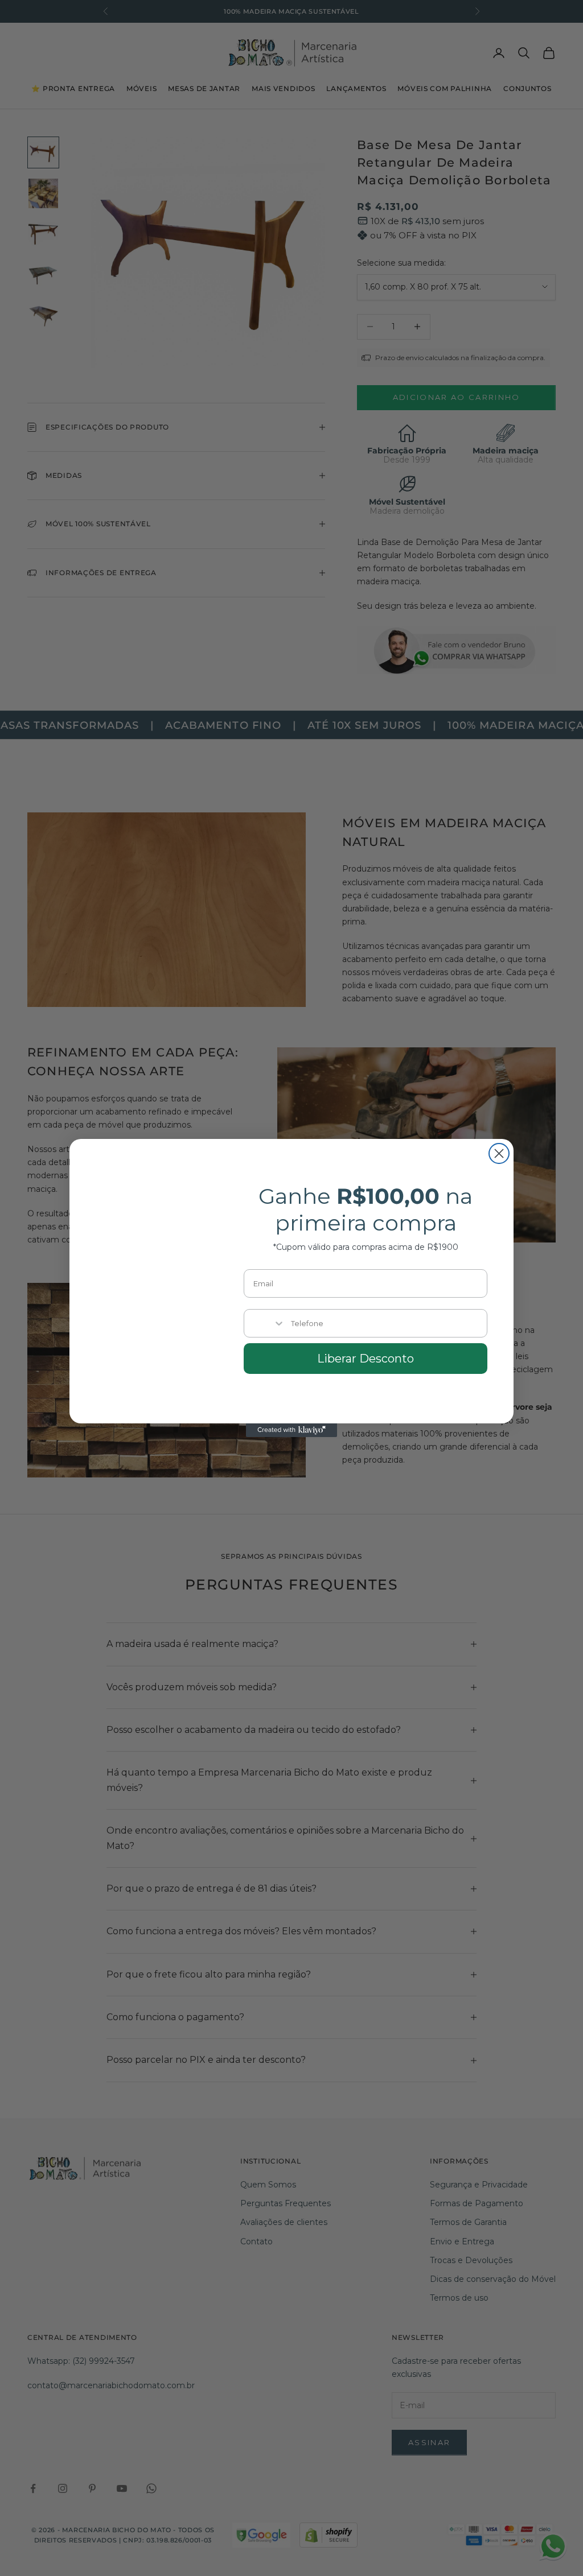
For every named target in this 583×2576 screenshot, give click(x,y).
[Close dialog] (499, 1153)
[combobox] (265, 1323)
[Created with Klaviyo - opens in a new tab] (291, 1430)
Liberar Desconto (366, 1359)
